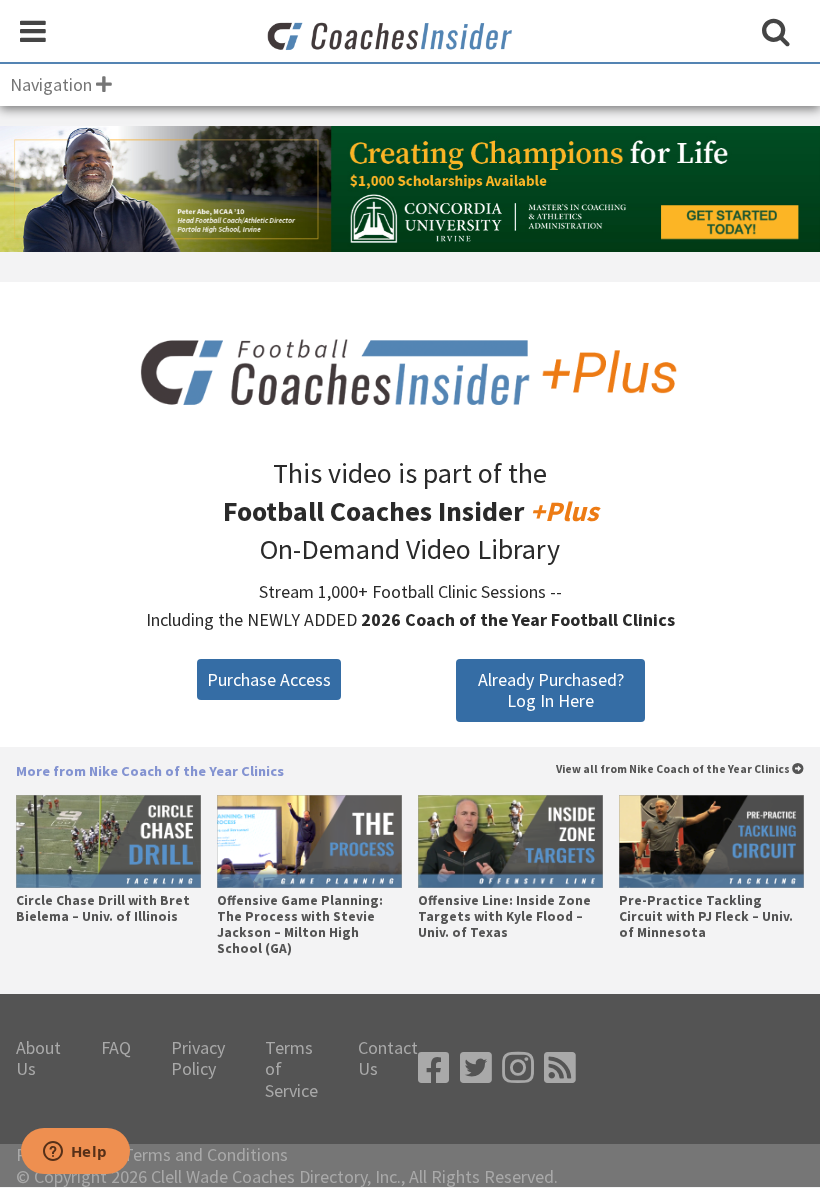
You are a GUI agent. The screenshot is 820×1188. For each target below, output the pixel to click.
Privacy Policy (198, 1058)
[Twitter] (476, 1068)
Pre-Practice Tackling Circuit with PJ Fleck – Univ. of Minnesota (706, 917)
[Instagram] (518, 1068)
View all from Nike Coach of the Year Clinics (674, 769)
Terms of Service (291, 1069)
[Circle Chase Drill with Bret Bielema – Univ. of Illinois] (108, 841)
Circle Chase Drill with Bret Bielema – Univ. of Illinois (103, 909)
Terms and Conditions (205, 1155)
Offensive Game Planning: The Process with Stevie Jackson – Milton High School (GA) (300, 925)
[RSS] (560, 1068)
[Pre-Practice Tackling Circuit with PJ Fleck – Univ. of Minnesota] (711, 841)
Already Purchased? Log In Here (551, 690)
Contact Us (388, 1058)
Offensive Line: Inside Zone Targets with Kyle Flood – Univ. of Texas (504, 917)
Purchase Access (269, 679)
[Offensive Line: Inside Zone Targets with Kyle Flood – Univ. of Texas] (510, 841)
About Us (38, 1058)
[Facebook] (434, 1068)
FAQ (116, 1048)
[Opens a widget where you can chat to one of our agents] (75, 1153)
